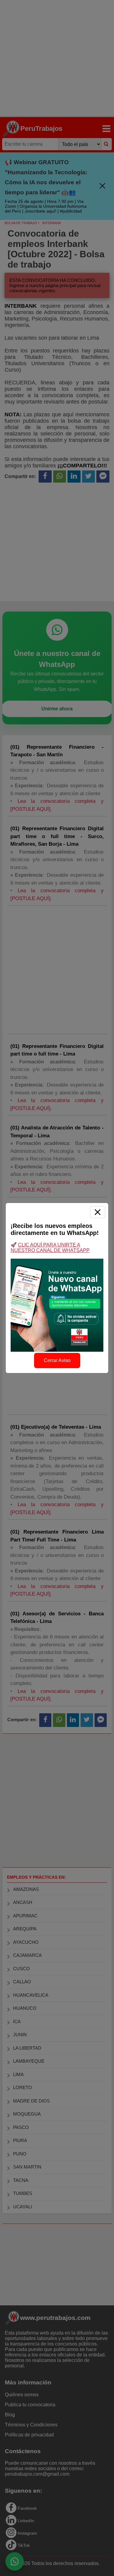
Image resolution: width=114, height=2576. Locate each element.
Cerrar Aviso (57, 1360)
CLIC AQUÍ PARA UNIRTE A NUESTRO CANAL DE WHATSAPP (50, 1248)
